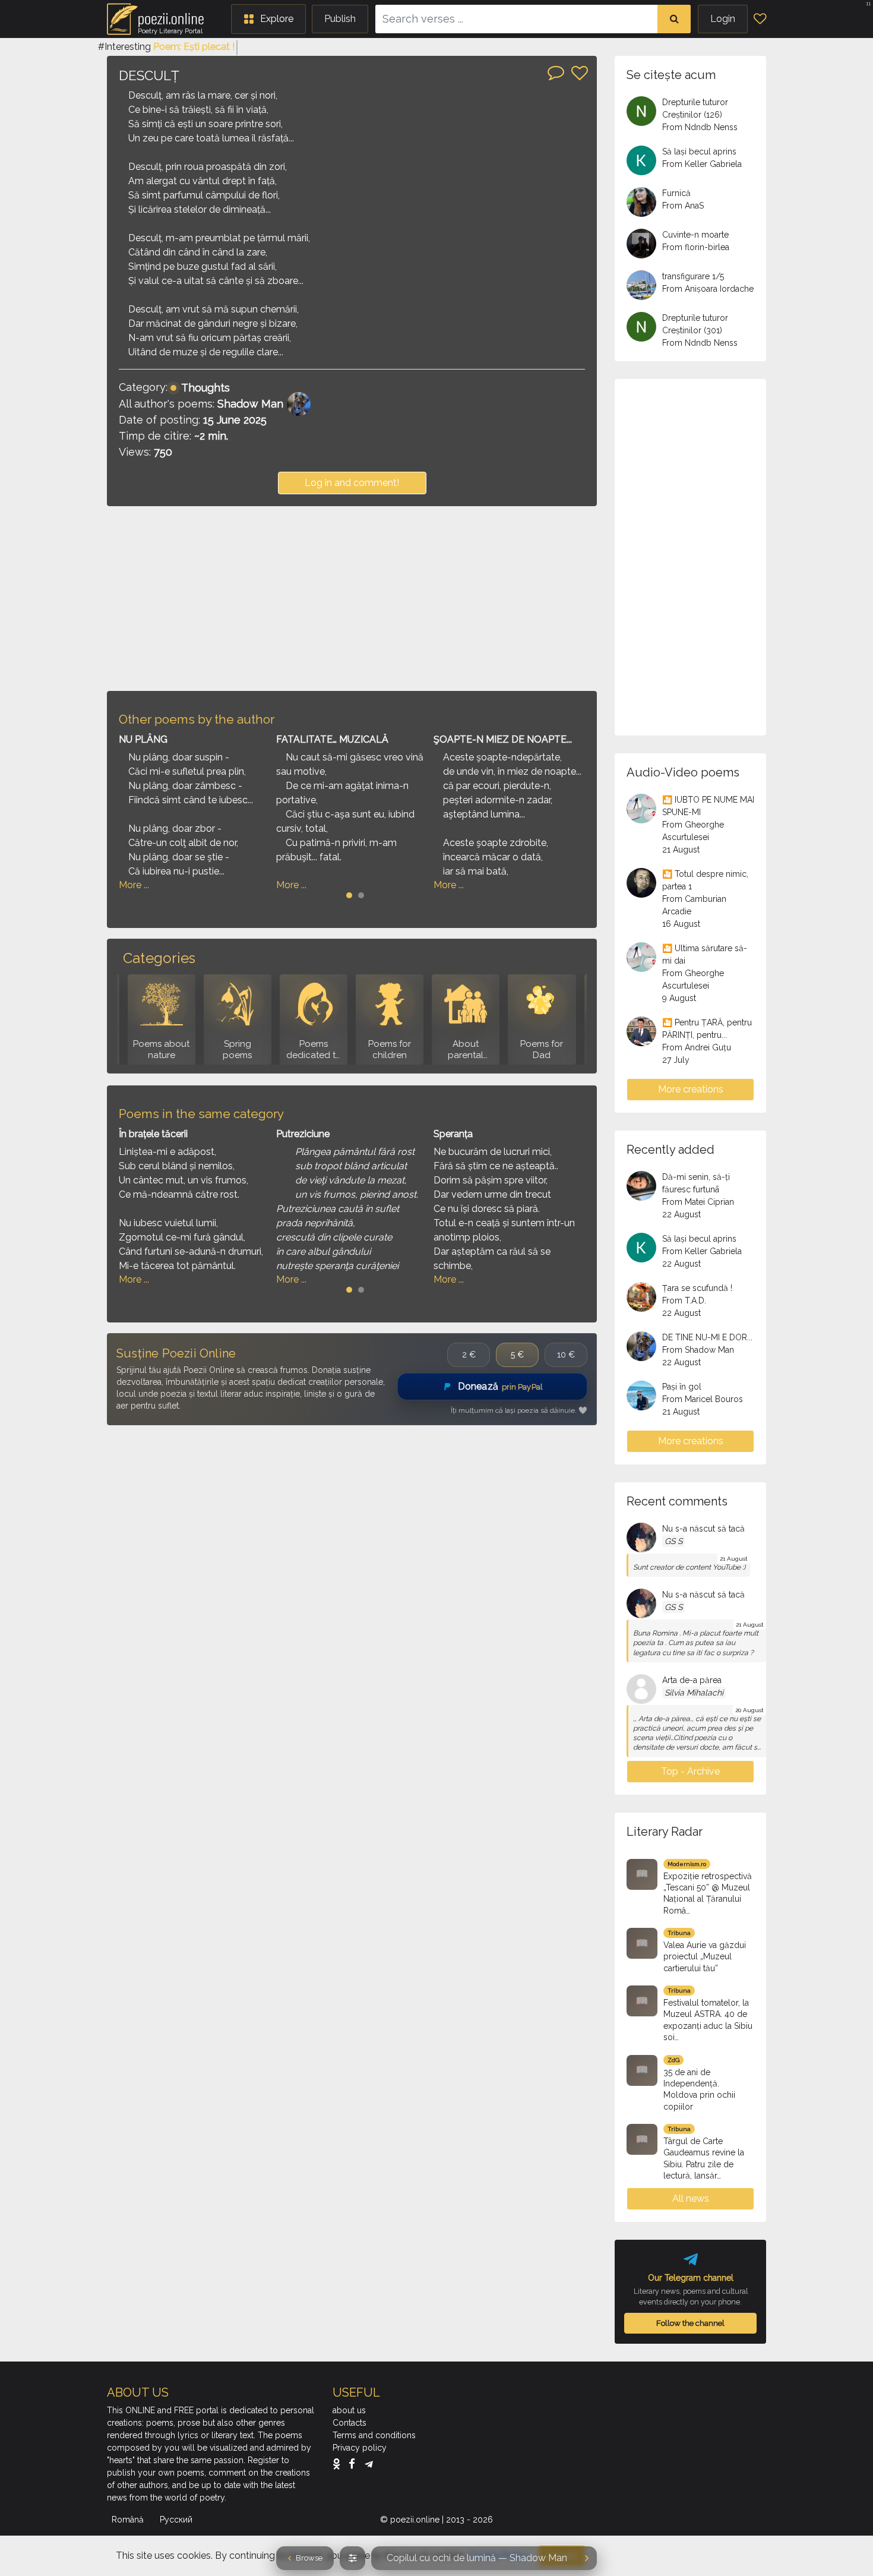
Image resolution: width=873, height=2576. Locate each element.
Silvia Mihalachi (694, 1693)
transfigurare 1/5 (693, 276)
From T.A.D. (684, 1300)
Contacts (349, 2423)
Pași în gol (682, 1387)
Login (723, 19)
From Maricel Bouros (703, 1399)
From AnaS (683, 206)
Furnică (676, 193)
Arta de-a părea (692, 1680)
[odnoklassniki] (339, 2464)
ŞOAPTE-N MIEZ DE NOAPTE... (503, 739)
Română (129, 2520)
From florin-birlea (696, 247)
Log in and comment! (352, 483)
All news (691, 2198)
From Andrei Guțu (697, 1047)
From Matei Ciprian (698, 1202)
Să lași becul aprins (699, 151)
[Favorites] (760, 19)
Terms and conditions (374, 2435)
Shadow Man (250, 404)
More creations (691, 1089)
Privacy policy (360, 2448)
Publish (340, 19)
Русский (177, 2520)
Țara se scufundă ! (697, 1288)
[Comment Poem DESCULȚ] (556, 72)
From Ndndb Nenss (700, 127)
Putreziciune (303, 1134)
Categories (159, 958)
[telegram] (369, 2464)
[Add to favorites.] (580, 73)
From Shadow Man (698, 1350)
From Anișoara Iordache (708, 289)
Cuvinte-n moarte (695, 235)
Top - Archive (690, 1771)
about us (349, 2410)
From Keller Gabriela (702, 164)
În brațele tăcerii (153, 1134)
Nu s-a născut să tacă (703, 1529)
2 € (469, 1355)
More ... (134, 885)
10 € (566, 1355)
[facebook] (355, 2464)
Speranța (453, 1134)
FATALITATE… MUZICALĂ (332, 739)
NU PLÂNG (143, 739)
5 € (517, 1355)
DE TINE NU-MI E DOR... (707, 1337)
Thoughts (205, 388)
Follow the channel (690, 2323)
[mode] (352, 2558)
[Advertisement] (352, 598)
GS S (673, 1541)
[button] (268, 19)
